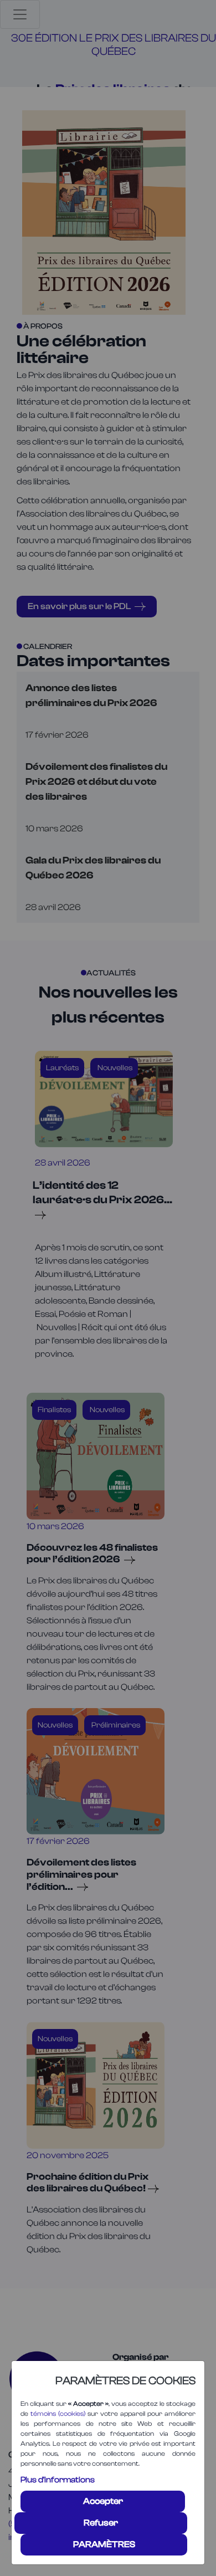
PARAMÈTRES (104, 2544)
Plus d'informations (58, 2480)
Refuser (101, 2523)
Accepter (103, 2501)
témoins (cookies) (58, 2414)
